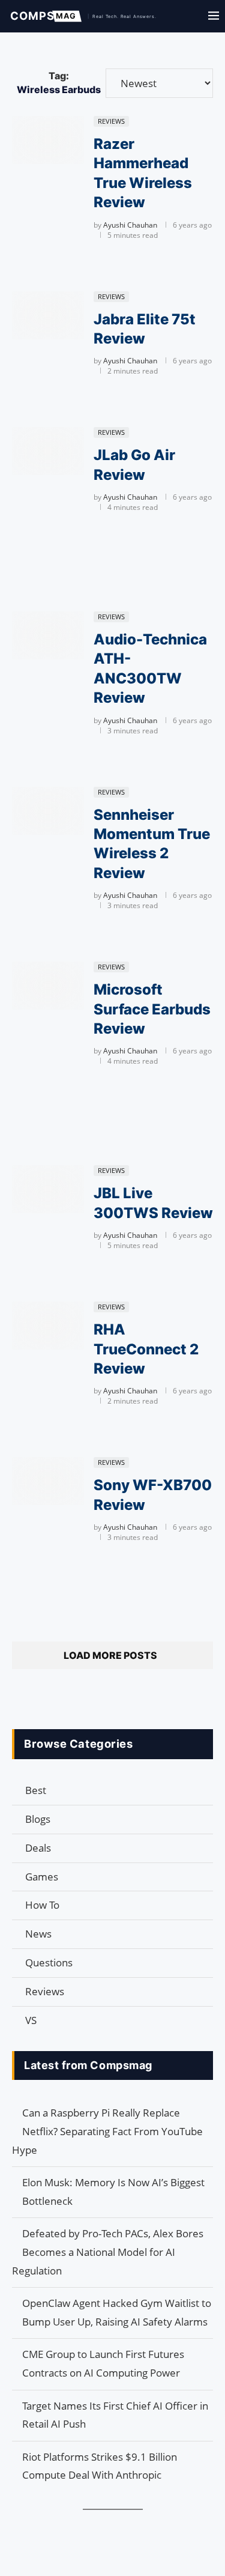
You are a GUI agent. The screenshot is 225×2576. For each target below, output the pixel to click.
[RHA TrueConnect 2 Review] (48, 1326)
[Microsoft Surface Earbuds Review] (48, 986)
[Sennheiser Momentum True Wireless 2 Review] (48, 811)
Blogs (38, 1819)
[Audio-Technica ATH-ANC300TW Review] (48, 635)
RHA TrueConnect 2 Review (146, 1349)
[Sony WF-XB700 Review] (48, 1481)
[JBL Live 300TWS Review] (48, 1189)
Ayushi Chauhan (130, 225)
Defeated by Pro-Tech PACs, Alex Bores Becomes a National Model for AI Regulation (108, 2252)
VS (31, 2020)
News (38, 1934)
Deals (38, 1848)
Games (42, 1877)
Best (36, 1790)
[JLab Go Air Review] (48, 451)
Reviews (45, 1991)
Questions (49, 1962)
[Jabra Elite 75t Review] (48, 315)
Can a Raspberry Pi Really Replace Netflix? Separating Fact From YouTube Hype (107, 2131)
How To (42, 1905)
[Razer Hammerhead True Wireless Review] (48, 140)
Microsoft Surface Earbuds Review (152, 1009)
